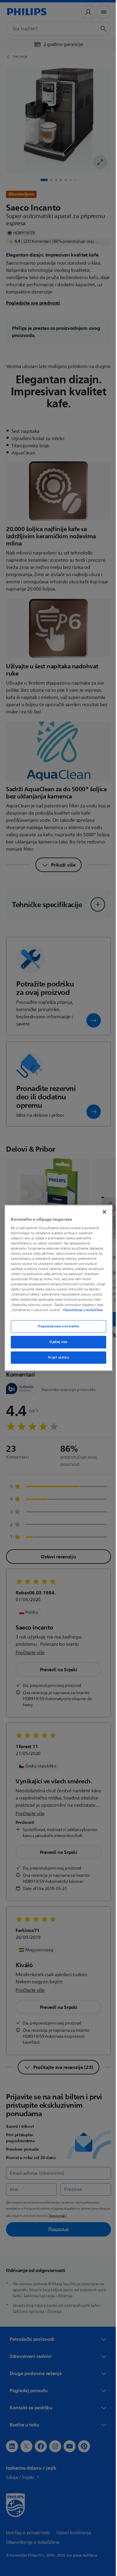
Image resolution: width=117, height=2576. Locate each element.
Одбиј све (56, 1344)
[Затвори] (101, 1209)
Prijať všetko (56, 1360)
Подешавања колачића (56, 1329)
